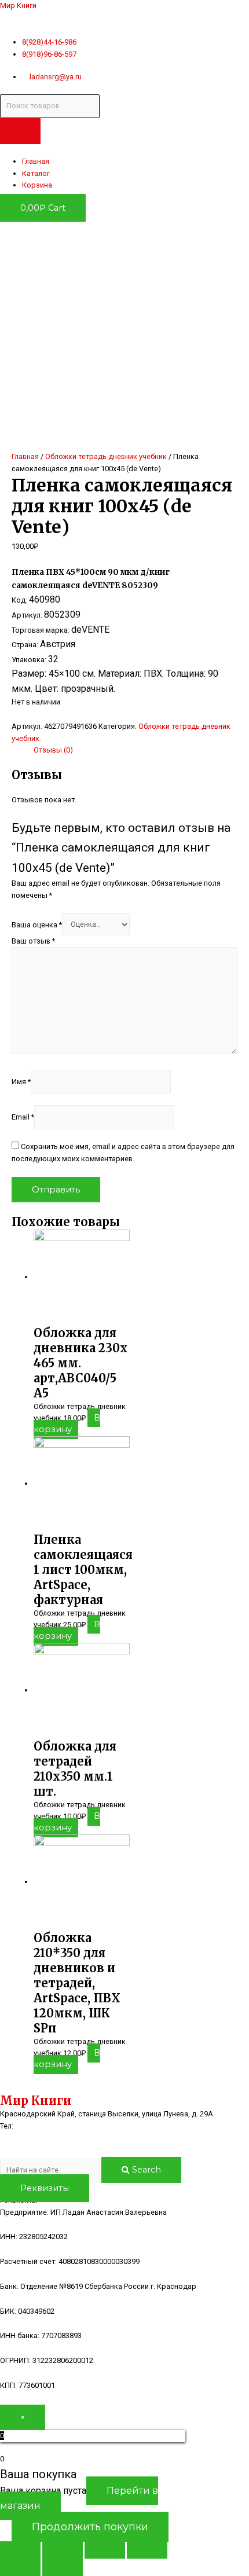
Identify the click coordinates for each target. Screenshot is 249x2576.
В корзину (67, 1423)
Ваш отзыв (33, 941)
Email (23, 1117)
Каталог (36, 173)
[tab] (136, 750)
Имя (21, 1081)
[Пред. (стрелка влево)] (20, 2567)
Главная (36, 161)
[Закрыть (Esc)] (20, 2550)
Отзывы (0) (53, 750)
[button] (45, 2188)
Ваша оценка (37, 924)
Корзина (37, 185)
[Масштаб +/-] (147, 2550)
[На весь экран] (105, 2550)
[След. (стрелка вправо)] (63, 2567)
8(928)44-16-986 (44, 2126)
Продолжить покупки (90, 2527)
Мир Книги (18, 5)
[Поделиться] (63, 2550)
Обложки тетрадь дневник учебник (106, 456)
